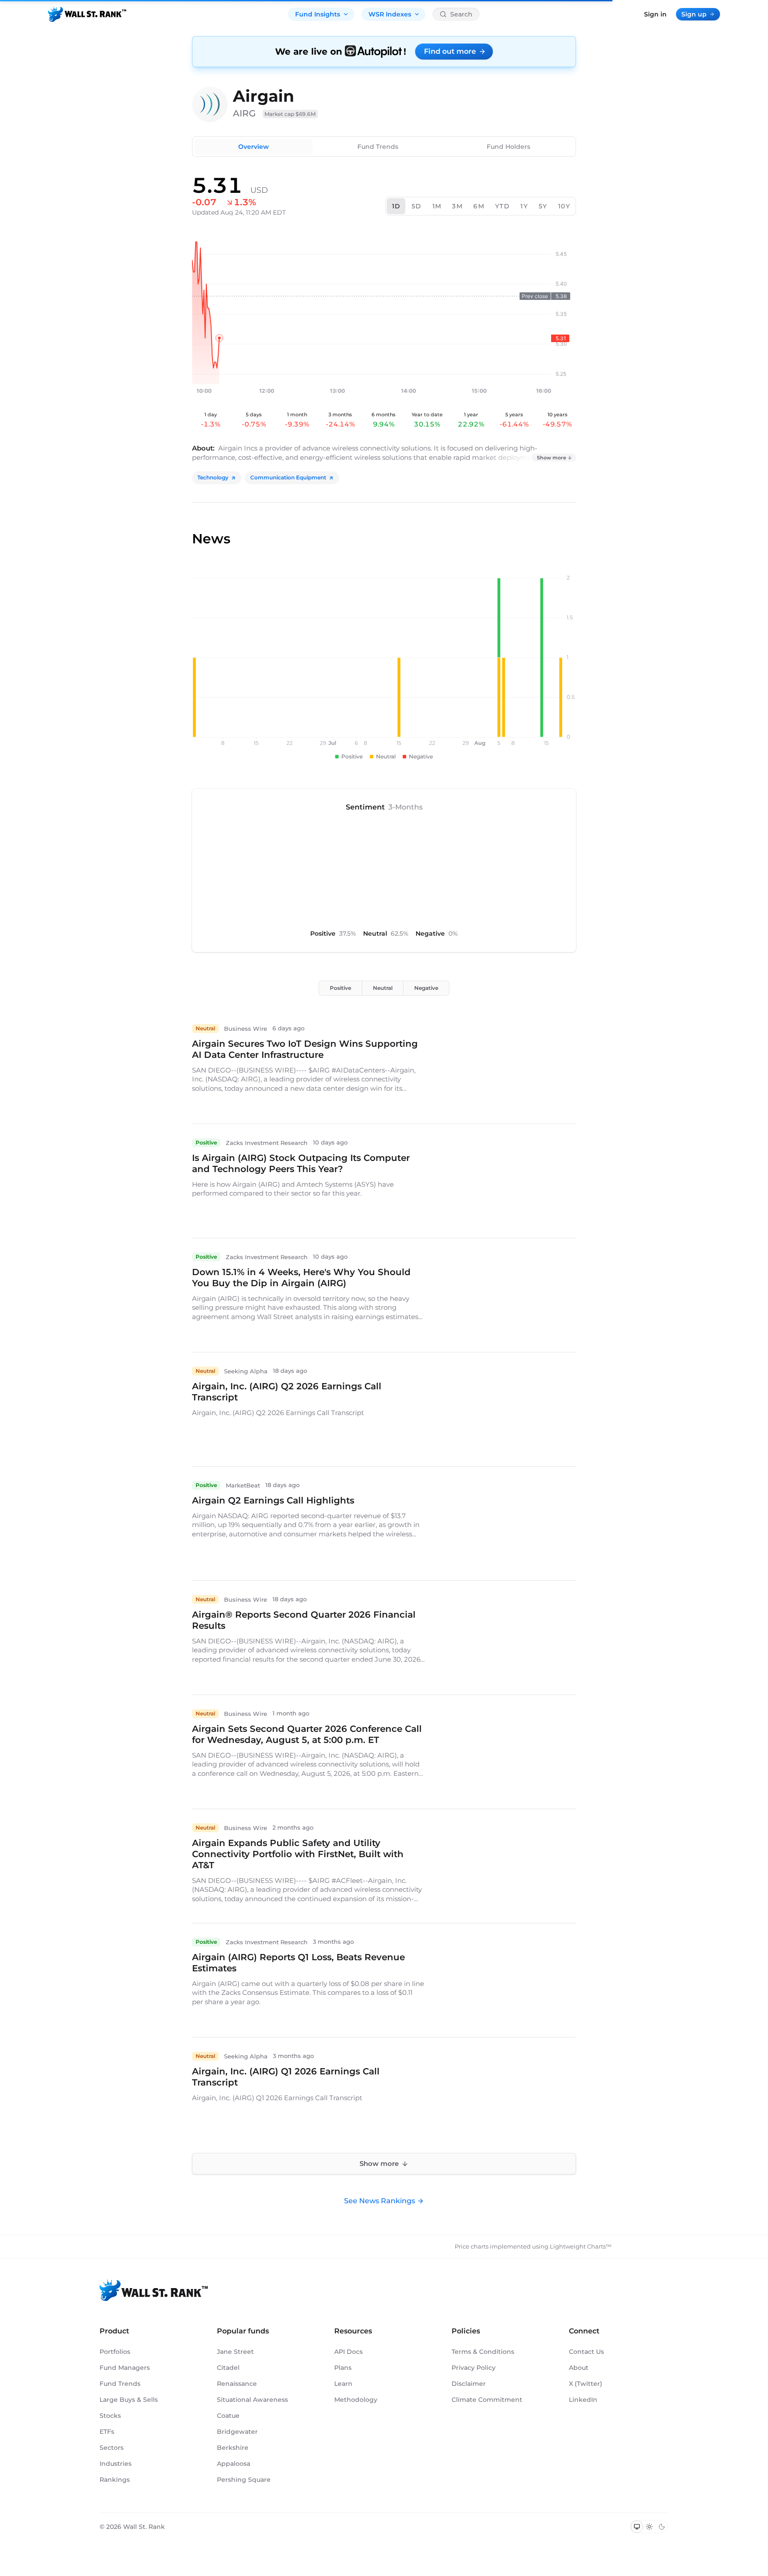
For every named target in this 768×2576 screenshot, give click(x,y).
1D (396, 206)
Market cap (290, 114)
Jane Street (235, 2352)
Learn (343, 2384)
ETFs (107, 2432)
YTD (502, 206)
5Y (543, 206)
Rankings (115, 2480)
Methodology (356, 2400)
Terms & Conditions (483, 2352)
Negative (426, 988)
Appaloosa (234, 2464)
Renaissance (237, 2384)
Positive (340, 988)
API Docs (348, 2352)
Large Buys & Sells (129, 2400)
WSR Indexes (390, 14)
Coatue (228, 2416)
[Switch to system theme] (637, 2527)
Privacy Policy (474, 2368)
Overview (254, 147)
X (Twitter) (586, 2384)
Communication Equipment (288, 477)
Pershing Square (244, 2480)
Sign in (655, 14)
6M (479, 206)
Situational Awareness (252, 2400)
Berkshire (233, 2448)
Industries (116, 2464)
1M (437, 206)
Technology (213, 477)
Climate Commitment (487, 2400)
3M (457, 206)
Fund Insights (318, 14)
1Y (524, 206)
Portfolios (115, 2352)
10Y (564, 206)
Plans (343, 2368)
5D (417, 206)
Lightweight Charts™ (581, 2246)
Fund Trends (378, 147)
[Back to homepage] (87, 14)
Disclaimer (469, 2384)
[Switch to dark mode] (662, 2527)
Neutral (383, 988)
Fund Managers (125, 2368)
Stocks (110, 2416)
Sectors (112, 2448)
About (579, 2368)
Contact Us (586, 2352)
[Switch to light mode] (649, 2527)
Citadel (228, 2368)
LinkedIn (583, 2400)
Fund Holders (508, 147)
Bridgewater (237, 2432)
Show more (552, 458)
